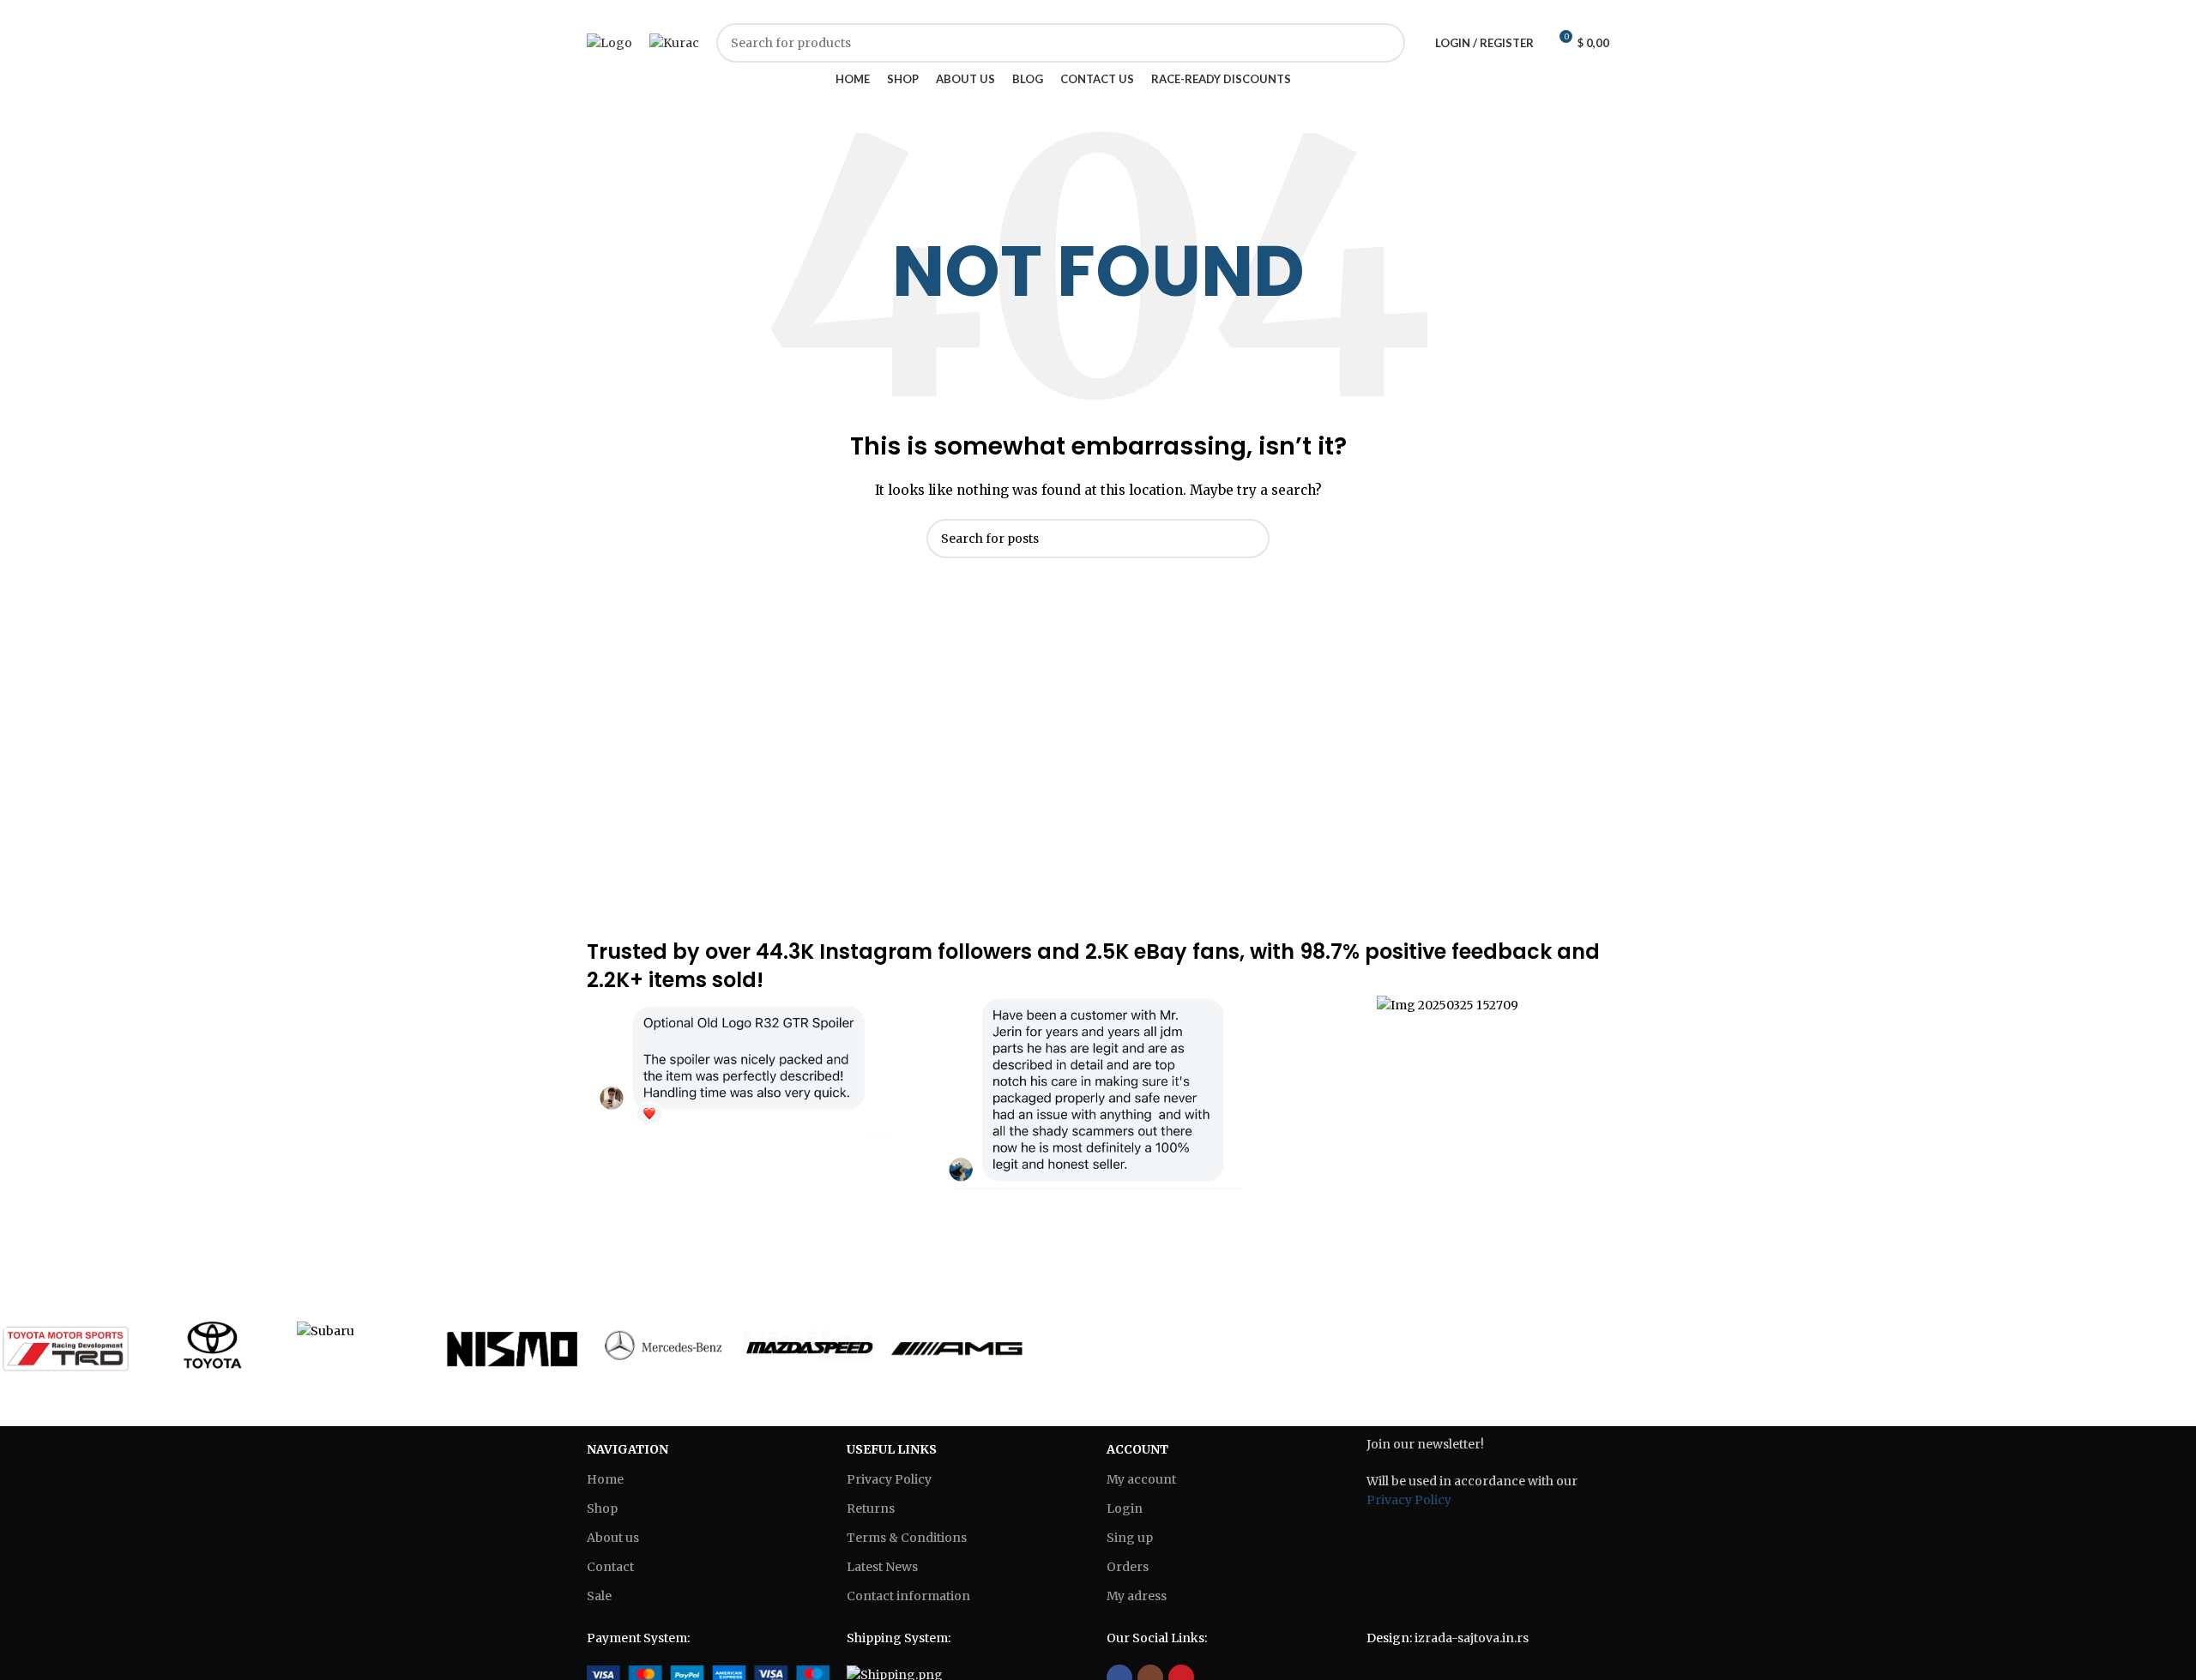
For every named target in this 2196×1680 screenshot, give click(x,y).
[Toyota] (214, 1347)
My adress (1137, 1596)
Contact (610, 1567)
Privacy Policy (889, 1479)
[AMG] (957, 1347)
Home (605, 1479)
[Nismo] (511, 1347)
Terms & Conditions (907, 1538)
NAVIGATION (627, 1449)
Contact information (908, 1596)
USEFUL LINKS (892, 1449)
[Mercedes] (660, 1347)
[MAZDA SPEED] (808, 1347)
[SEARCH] (1250, 539)
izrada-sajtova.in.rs (1472, 1638)
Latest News (882, 1567)
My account (1141, 1479)
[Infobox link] (748, 1067)
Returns (871, 1508)
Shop (602, 1508)
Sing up (1130, 1538)
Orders (1128, 1567)
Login (1125, 1508)
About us (613, 1538)
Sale (599, 1596)
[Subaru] (362, 1331)
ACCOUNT (1137, 1449)
